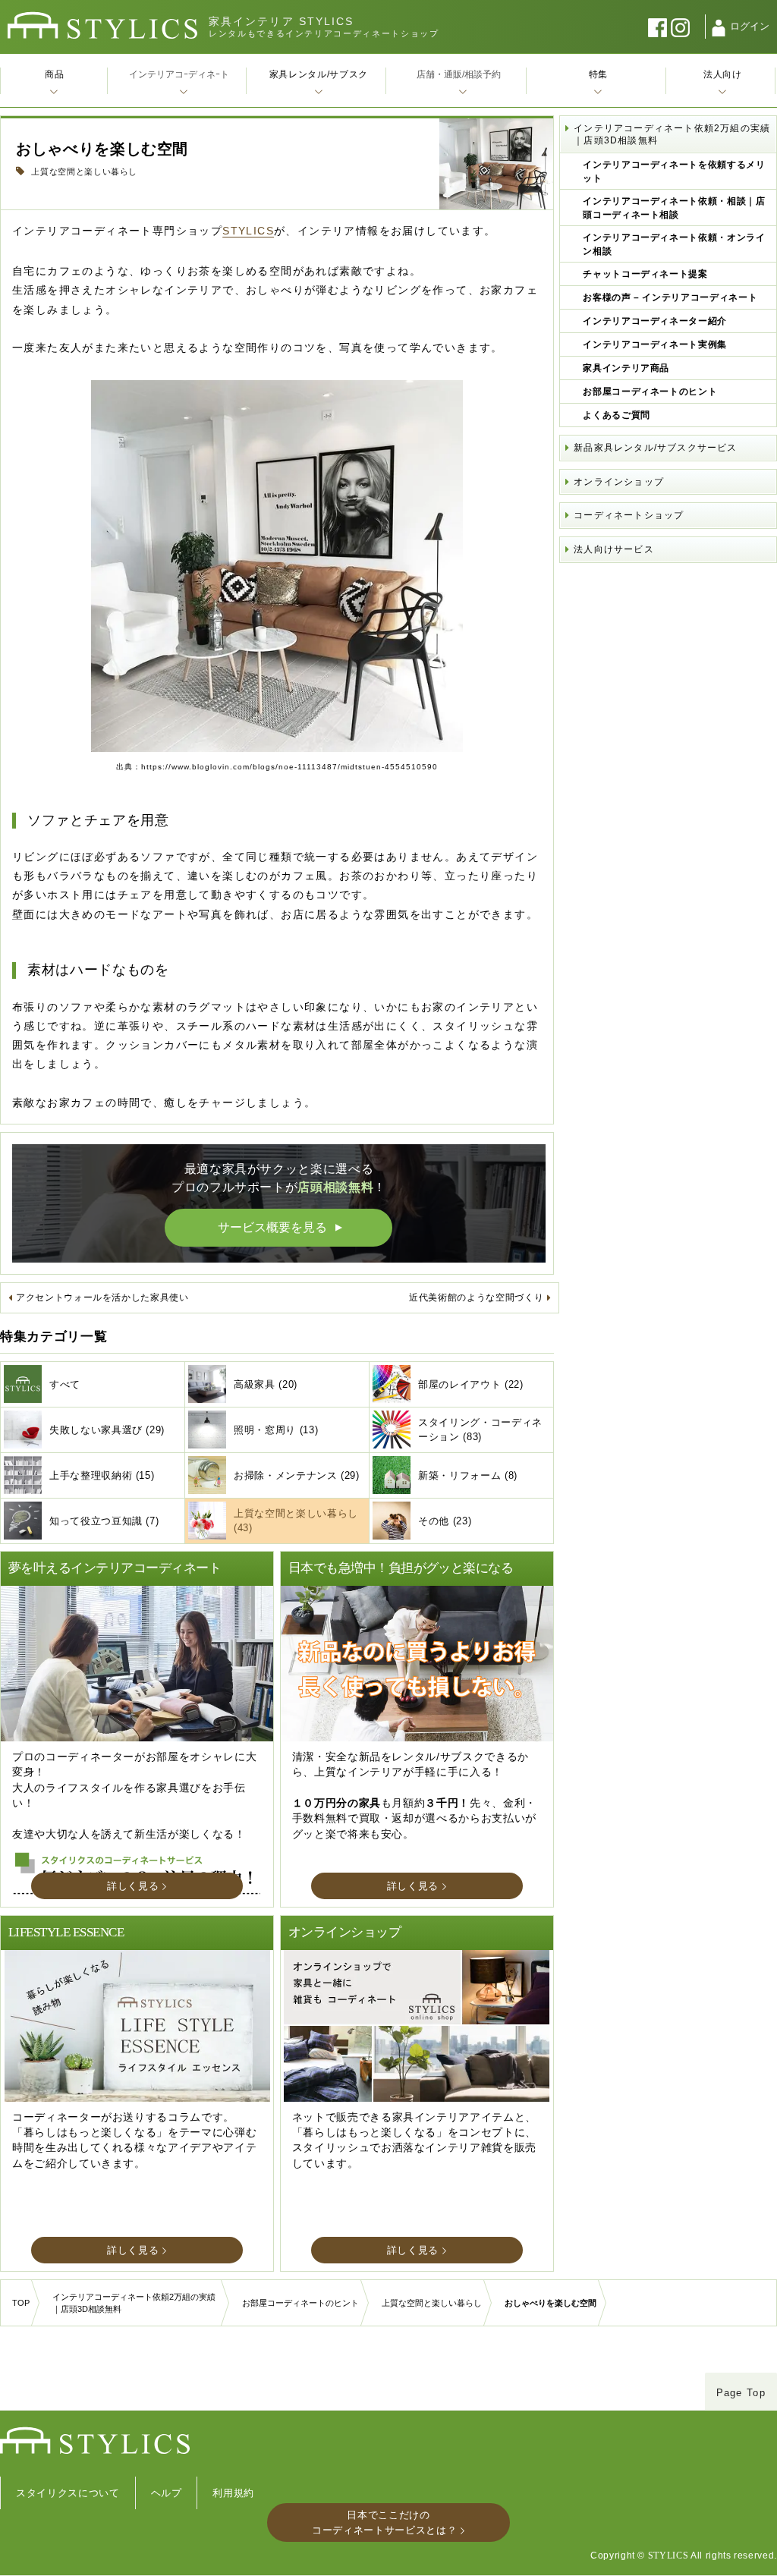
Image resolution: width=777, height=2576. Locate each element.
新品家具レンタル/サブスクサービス (655, 448)
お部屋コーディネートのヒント (650, 392)
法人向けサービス (614, 549)
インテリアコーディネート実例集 (655, 344)
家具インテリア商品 (626, 368)
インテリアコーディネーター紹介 (655, 321)
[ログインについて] (719, 28)
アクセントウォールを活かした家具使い (102, 1297)
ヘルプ (167, 2493)
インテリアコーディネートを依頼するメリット (674, 171)
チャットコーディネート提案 (645, 274)
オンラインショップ (619, 482)
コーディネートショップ (629, 515)
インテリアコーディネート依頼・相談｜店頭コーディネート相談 (674, 208)
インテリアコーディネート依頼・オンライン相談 (674, 244)
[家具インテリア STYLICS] (102, 25)
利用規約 (233, 2493)
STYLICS (248, 231)
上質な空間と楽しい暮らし (83, 171)
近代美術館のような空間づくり (476, 1297)
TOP (21, 2303)
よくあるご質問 (617, 415)
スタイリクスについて (68, 2493)
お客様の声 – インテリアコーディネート (670, 297)
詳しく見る (133, 1886)
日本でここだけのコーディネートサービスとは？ (384, 2523)
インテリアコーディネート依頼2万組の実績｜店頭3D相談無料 (672, 134)
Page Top (741, 2393)
